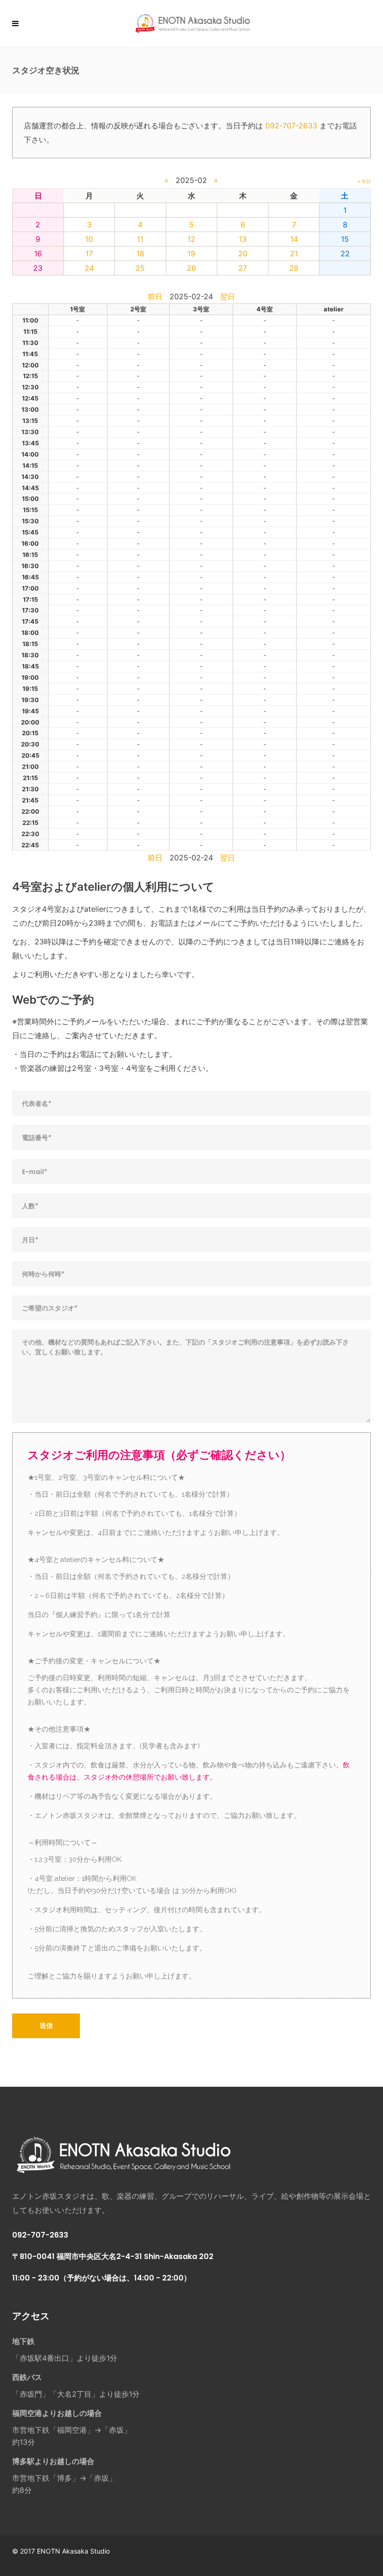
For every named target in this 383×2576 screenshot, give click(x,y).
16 (38, 253)
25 (140, 268)
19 (191, 253)
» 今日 (364, 181)
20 (243, 253)
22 (345, 253)
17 (89, 253)
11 (140, 239)
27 (243, 268)
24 (89, 268)
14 (294, 239)
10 (89, 239)
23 (38, 268)
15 (345, 239)
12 (191, 239)
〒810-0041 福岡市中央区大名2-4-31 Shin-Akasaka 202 (113, 2256)
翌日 (227, 296)
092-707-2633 (291, 126)
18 (140, 253)
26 (191, 268)
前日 (155, 296)
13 (243, 239)
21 (294, 253)
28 (294, 268)
